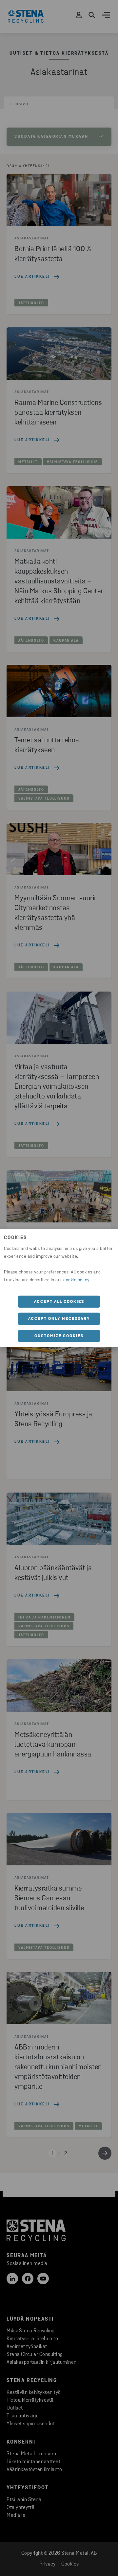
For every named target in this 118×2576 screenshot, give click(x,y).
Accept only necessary (59, 1319)
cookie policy (76, 1280)
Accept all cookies (59, 1301)
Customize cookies (59, 1336)
